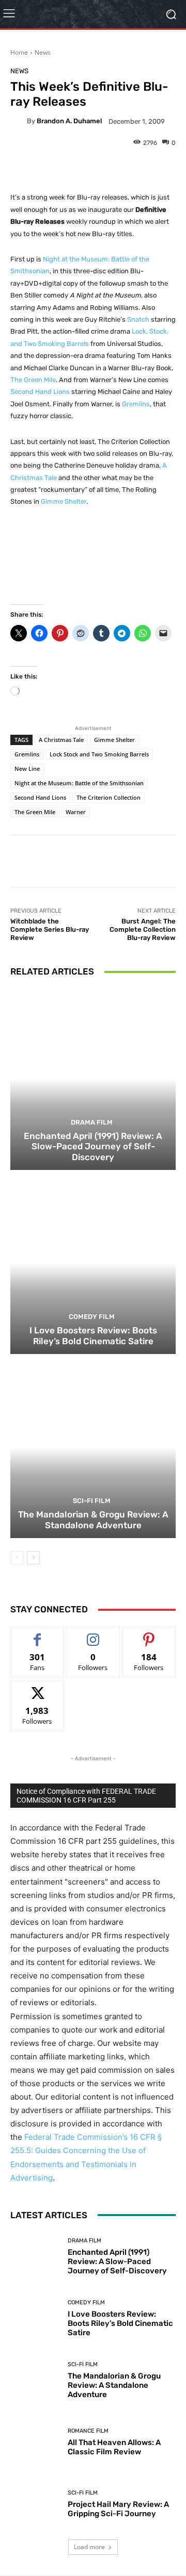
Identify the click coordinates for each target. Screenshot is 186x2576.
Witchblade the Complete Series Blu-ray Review (50, 929)
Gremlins (136, 404)
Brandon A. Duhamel (69, 121)
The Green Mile (33, 380)
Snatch (138, 319)
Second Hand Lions (40, 392)
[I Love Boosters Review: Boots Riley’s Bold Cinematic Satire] (93, 1263)
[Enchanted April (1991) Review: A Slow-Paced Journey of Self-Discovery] (93, 1079)
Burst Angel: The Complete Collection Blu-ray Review (143, 929)
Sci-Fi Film (92, 1501)
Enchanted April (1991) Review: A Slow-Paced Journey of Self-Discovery (93, 1146)
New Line (27, 769)
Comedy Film (92, 1317)
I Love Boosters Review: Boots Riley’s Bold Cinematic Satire (93, 1335)
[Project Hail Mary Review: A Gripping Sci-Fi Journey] (35, 2504)
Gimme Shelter (64, 501)
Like (37, 1634)
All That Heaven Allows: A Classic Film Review (114, 2447)
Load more (89, 2547)
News (43, 52)
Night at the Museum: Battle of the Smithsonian (79, 783)
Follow (93, 1634)
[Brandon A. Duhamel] (19, 121)
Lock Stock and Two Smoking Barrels (99, 754)
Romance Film (88, 2431)
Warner (76, 812)
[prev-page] (17, 1558)
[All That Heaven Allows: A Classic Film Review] (35, 2442)
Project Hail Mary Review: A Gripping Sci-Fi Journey (118, 2509)
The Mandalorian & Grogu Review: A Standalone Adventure (93, 1520)
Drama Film (92, 1122)
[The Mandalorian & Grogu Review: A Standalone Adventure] (93, 1447)
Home (19, 52)
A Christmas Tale (61, 740)
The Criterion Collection (109, 797)
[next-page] (33, 1558)
